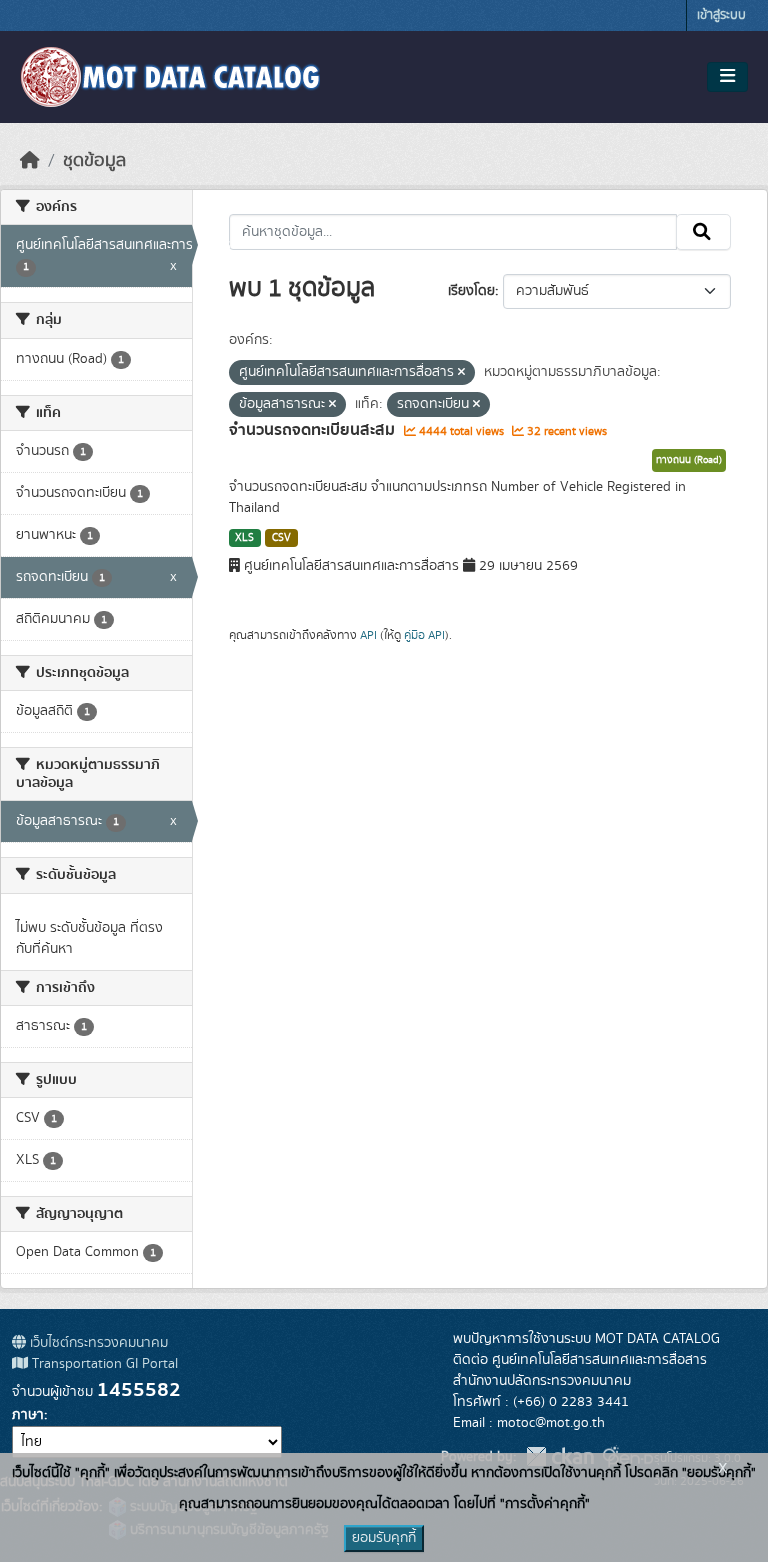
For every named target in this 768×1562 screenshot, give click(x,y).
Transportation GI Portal (103, 1364)
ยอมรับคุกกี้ (384, 1538)
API (368, 635)
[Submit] (703, 232)
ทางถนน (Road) (689, 460)
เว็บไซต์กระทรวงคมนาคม (97, 1343)
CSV (281, 538)
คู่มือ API (424, 635)
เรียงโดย (471, 291)
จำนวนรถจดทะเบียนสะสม (314, 430)
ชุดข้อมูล (94, 161)
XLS (244, 538)
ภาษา (28, 1415)
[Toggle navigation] (727, 77)
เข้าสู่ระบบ (721, 15)
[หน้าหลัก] (30, 161)
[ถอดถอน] (461, 373)
